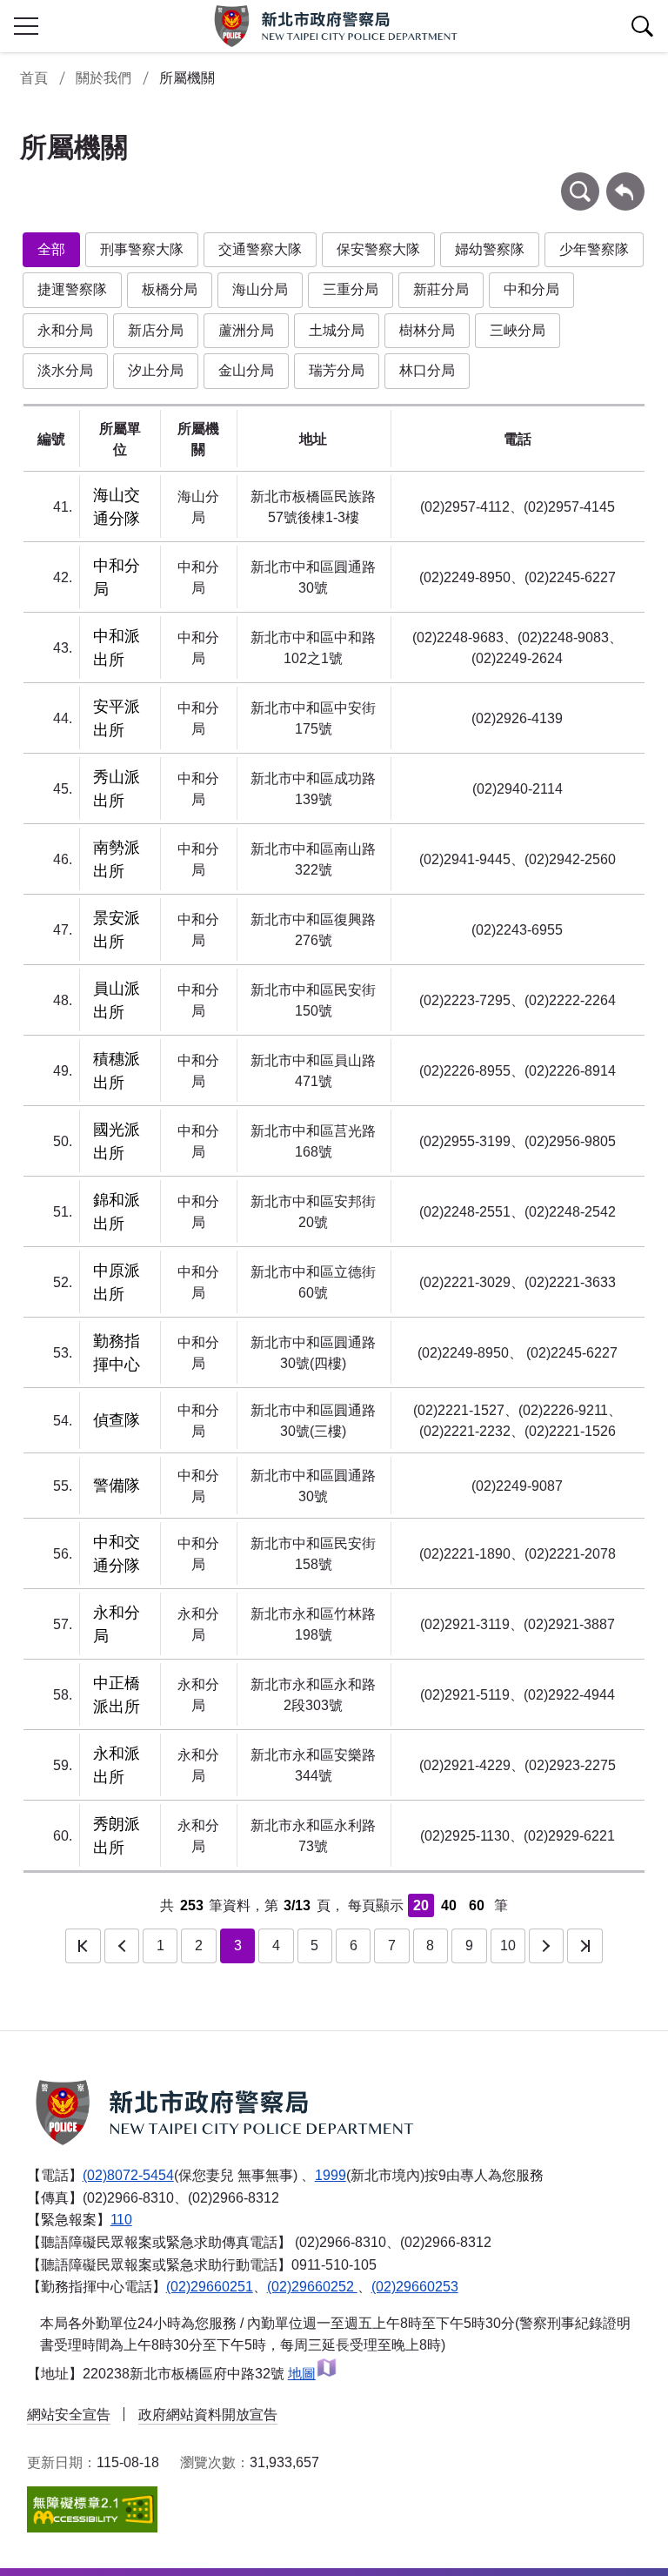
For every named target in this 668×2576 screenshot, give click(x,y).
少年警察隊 (594, 249)
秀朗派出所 (117, 1836)
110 (121, 2220)
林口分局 (427, 370)
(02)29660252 (312, 2287)
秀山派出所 (117, 789)
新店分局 (156, 330)
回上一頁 (625, 181)
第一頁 (83, 1946)
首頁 (34, 78)
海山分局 (260, 289)
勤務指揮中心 (117, 1353)
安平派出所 (117, 718)
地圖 (302, 2374)
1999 (331, 2175)
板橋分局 (170, 289)
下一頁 (546, 1946)
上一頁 (122, 1946)
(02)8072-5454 (128, 2175)
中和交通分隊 (117, 1554)
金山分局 (246, 370)
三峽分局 (518, 330)
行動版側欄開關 (26, 26)
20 (421, 1905)
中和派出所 (117, 648)
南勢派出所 (117, 859)
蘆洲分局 (246, 330)
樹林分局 (427, 330)
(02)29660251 (210, 2287)
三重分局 (351, 289)
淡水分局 (65, 370)
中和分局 (531, 289)
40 (449, 1905)
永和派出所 (117, 1765)
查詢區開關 (642, 26)
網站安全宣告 (69, 2415)
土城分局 (337, 330)
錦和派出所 (117, 1212)
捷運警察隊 (72, 289)
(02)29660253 (415, 2287)
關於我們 (104, 78)
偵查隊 (117, 1420)
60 (477, 1905)
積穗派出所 (117, 1071)
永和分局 (65, 330)
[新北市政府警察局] (334, 26)
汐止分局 (156, 370)
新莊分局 (441, 289)
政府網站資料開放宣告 (208, 2415)
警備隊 (117, 1486)
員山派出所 (117, 1000)
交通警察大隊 (260, 249)
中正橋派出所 (117, 1695)
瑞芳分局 (337, 370)
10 (508, 1945)
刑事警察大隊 (142, 249)
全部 (51, 249)
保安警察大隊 (378, 249)
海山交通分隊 (117, 507)
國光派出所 (117, 1141)
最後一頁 (584, 1946)
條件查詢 (580, 181)
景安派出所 (117, 930)
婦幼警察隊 (490, 249)
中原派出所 (117, 1282)
